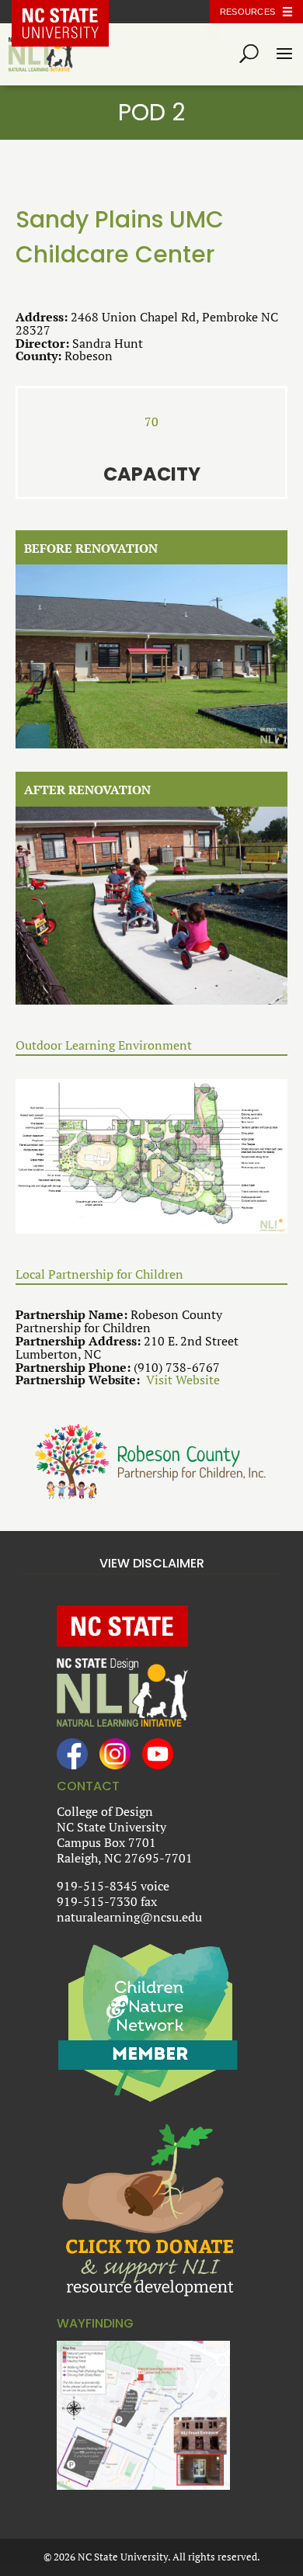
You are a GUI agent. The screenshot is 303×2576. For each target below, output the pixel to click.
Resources (247, 12)
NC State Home (72, 12)
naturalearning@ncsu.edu (129, 1917)
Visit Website (183, 1380)
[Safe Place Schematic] (151, 1157)
